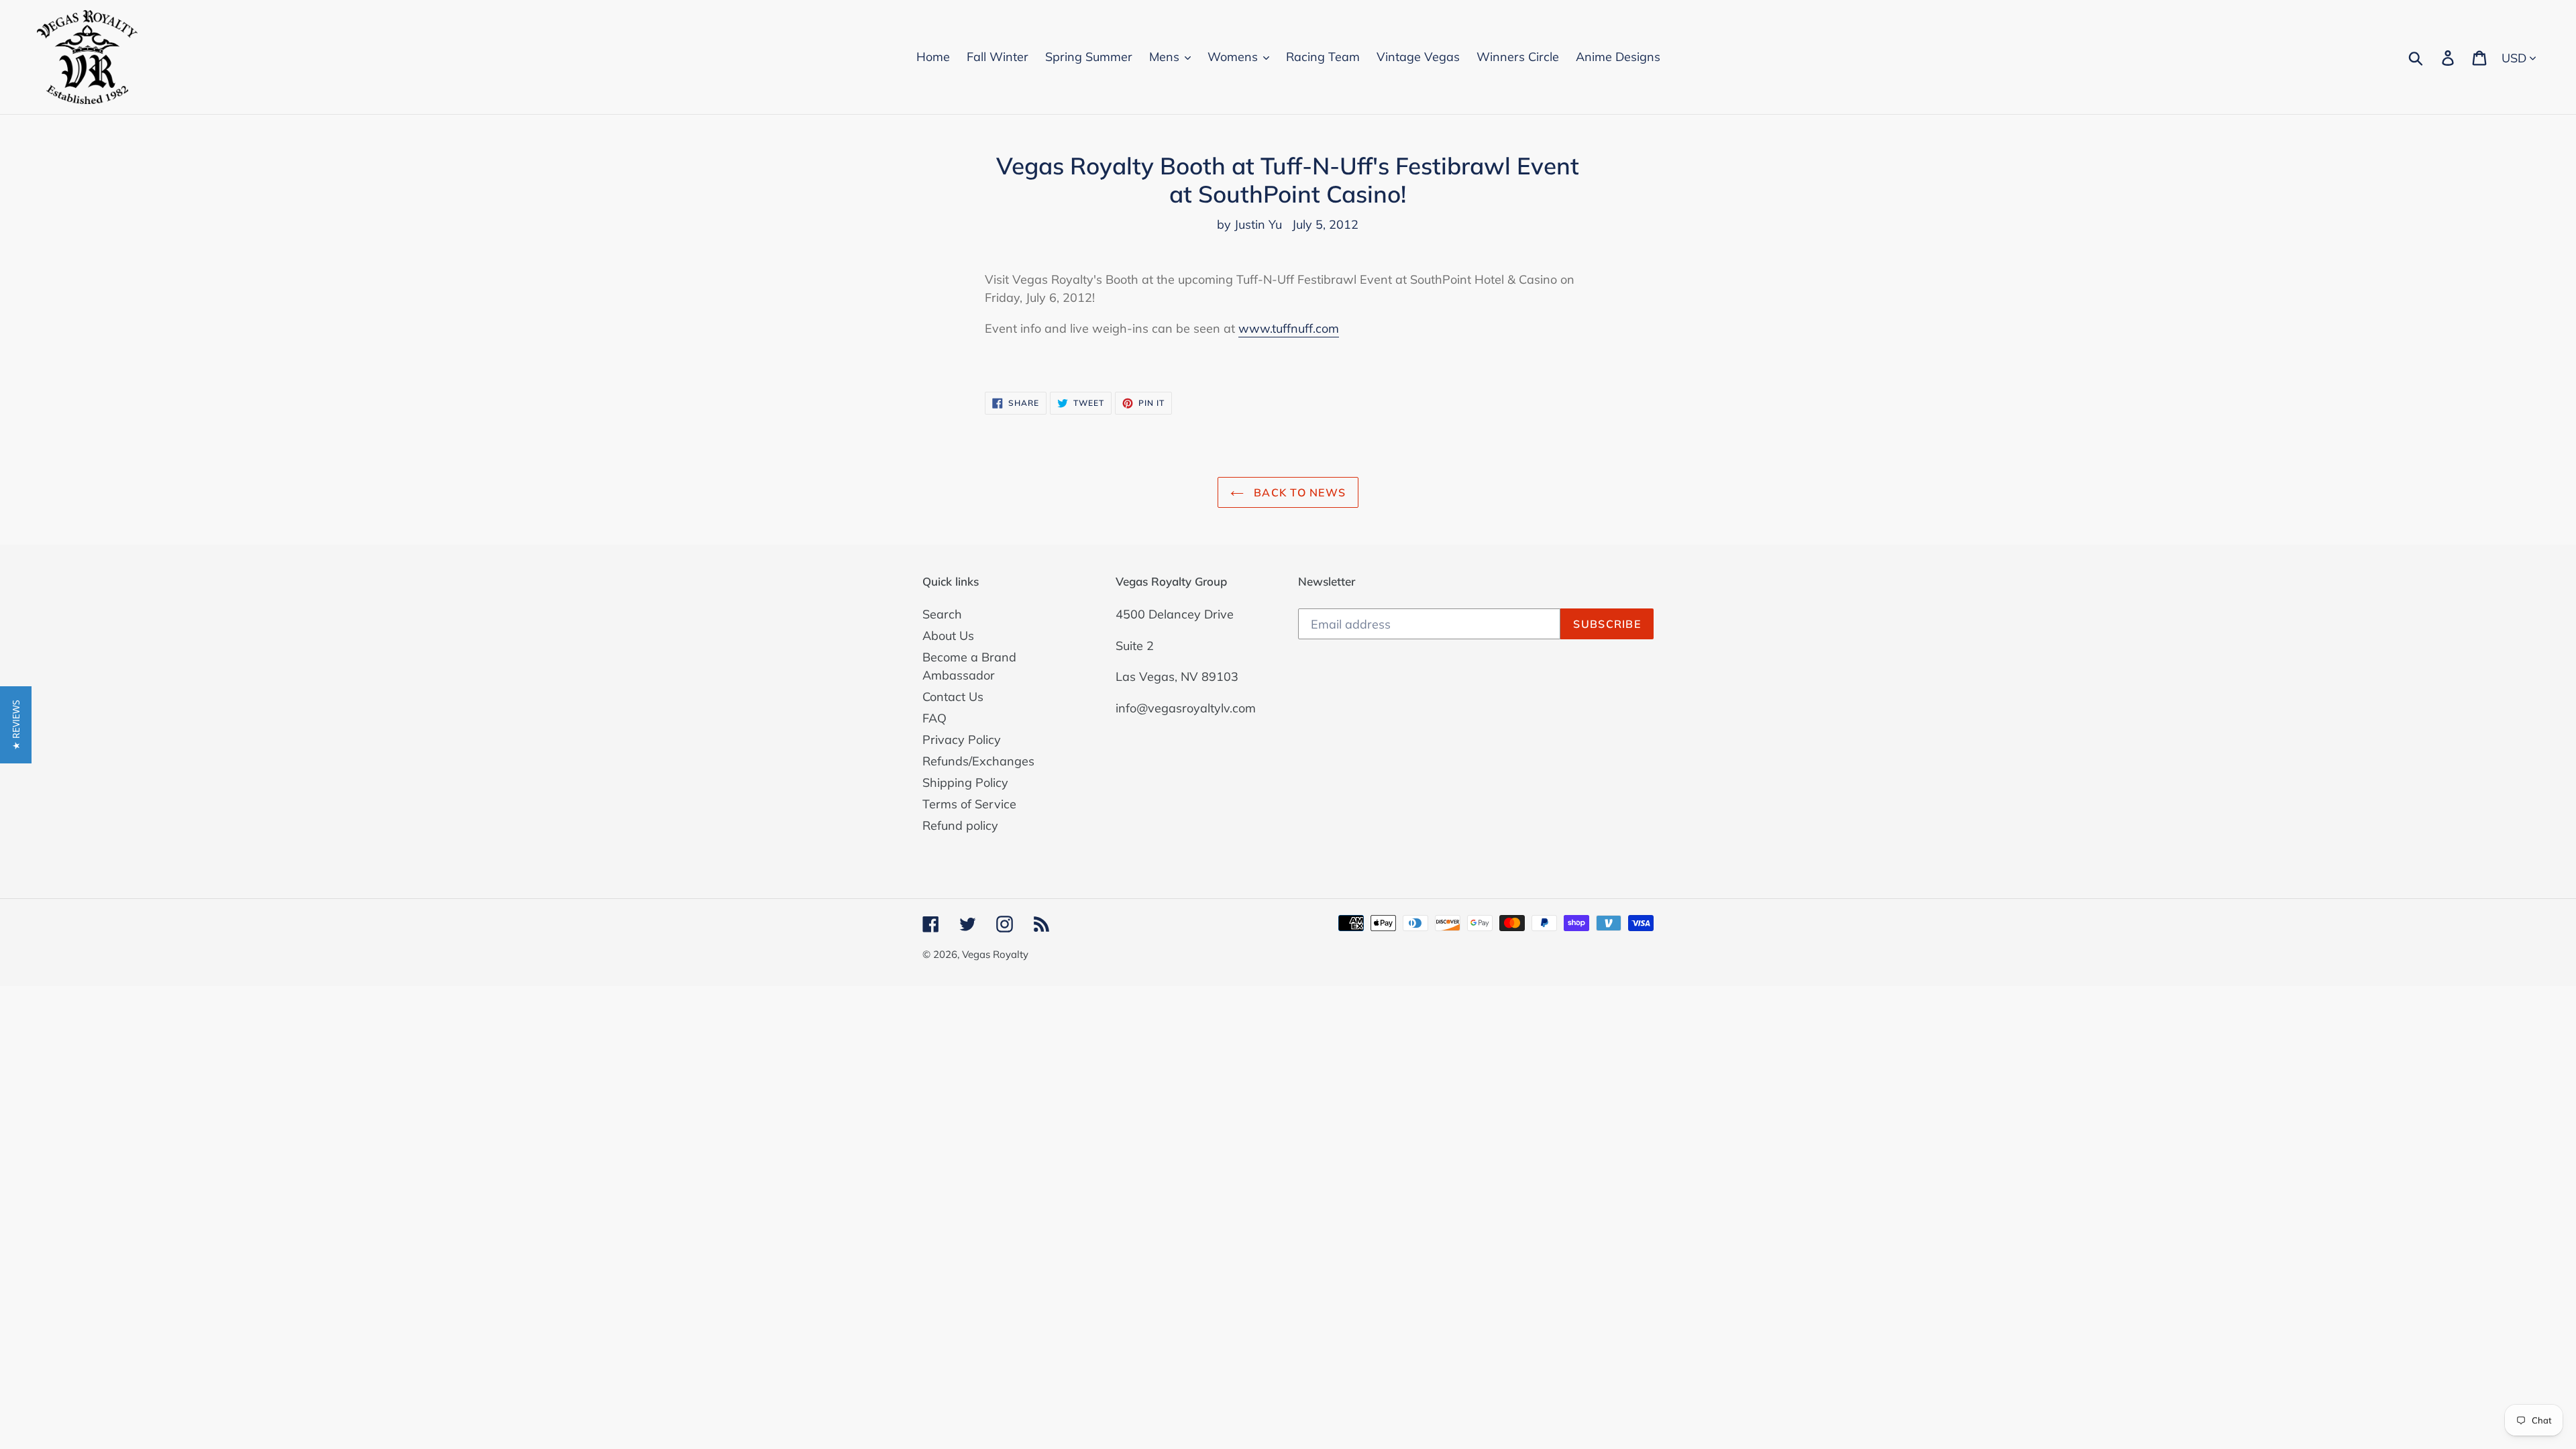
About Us (948, 636)
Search (942, 614)
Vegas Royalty (995, 954)
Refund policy (960, 825)
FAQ (934, 718)
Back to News (1298, 492)
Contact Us (953, 697)
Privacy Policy (962, 740)
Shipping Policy (965, 783)
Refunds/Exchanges (978, 761)
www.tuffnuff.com (1289, 328)
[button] (16, 725)
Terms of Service (969, 804)
